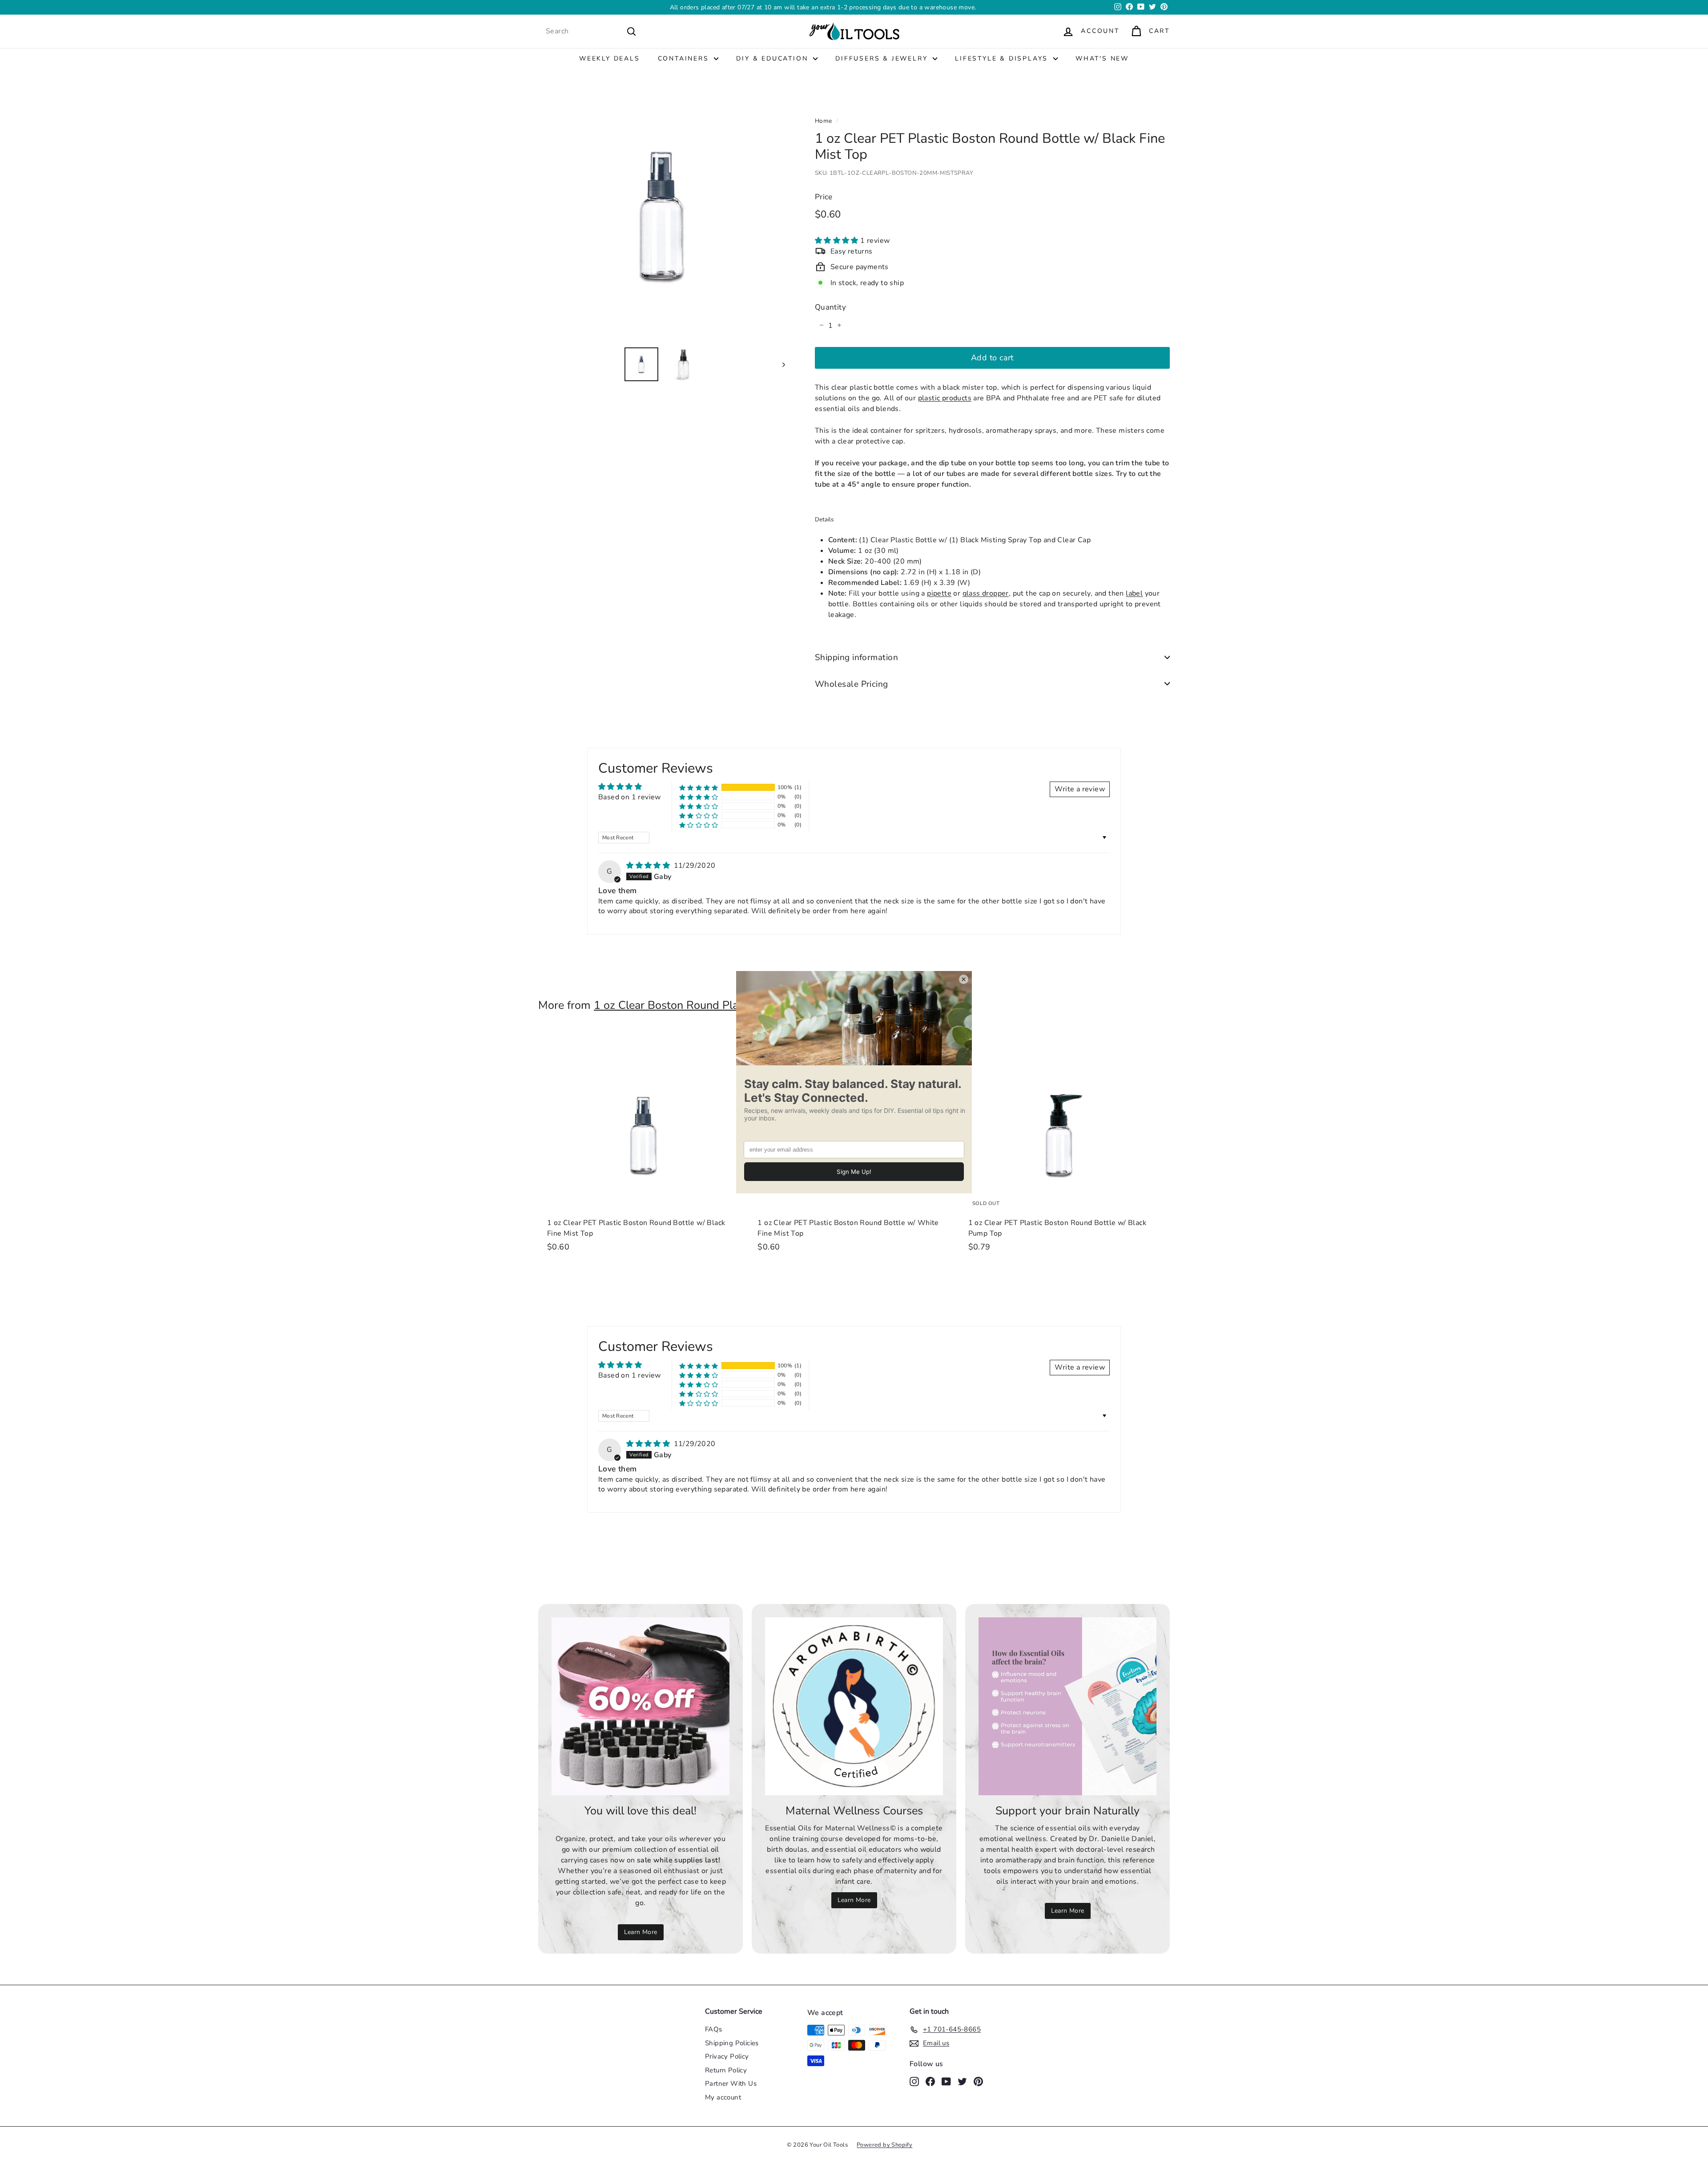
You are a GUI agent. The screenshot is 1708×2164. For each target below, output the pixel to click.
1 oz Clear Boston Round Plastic (675, 1005)
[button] (838, 240)
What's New (1102, 58)
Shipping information (857, 657)
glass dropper (986, 593)
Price (824, 196)
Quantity (830, 307)
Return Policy (726, 2070)
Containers (685, 58)
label (1134, 593)
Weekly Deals (610, 58)
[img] (649, 866)
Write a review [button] (1080, 789)
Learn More (913, 7)
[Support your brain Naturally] (1067, 1706)
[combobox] (591, 31)
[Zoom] (662, 216)
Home (824, 121)
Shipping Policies (732, 2043)
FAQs (714, 2029)
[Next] (779, 364)
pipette (939, 593)
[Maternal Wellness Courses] (854, 1706)
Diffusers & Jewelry (883, 58)
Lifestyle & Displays (1003, 58)
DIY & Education (773, 58)
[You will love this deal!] (640, 1706)
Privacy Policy (727, 2056)
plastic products (945, 398)
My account (723, 2097)
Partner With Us (731, 2083)
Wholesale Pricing (852, 684)
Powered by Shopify (884, 2145)
